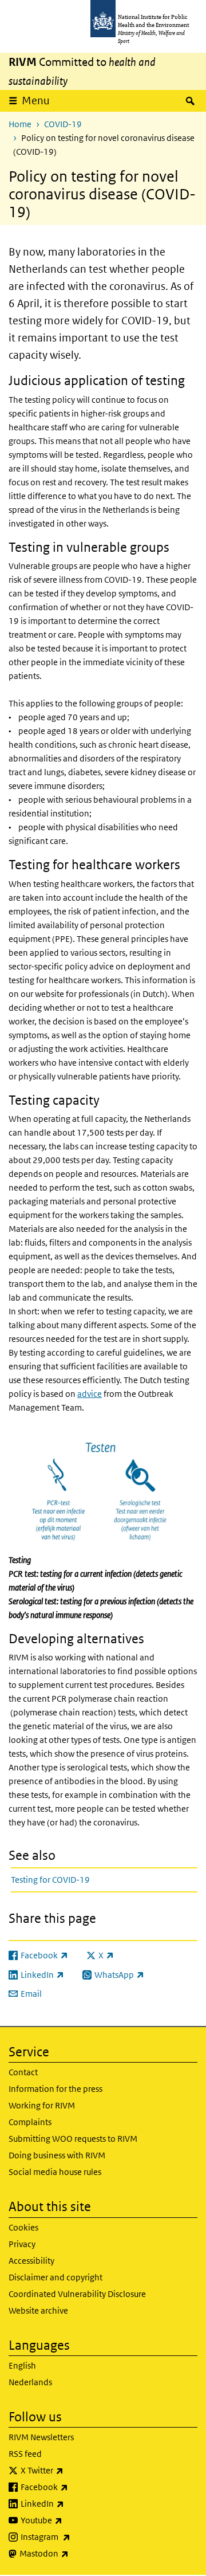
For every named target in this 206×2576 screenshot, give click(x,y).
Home (20, 124)
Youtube (72, 2520)
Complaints (30, 2122)
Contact (23, 2072)
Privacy (22, 2244)
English (22, 2365)
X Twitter (72, 2470)
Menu (36, 101)
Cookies (23, 2227)
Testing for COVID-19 (50, 1880)
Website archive (38, 2310)
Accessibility (31, 2261)
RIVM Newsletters (41, 2437)
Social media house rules (55, 2172)
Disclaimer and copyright (56, 2277)
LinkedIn (72, 2503)
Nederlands (30, 2382)
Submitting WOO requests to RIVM (73, 2139)
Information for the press (56, 2089)
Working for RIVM (42, 2105)
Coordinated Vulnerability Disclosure (77, 2294)
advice (90, 1394)
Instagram (76, 2536)
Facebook (74, 2487)
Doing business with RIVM (57, 2155)
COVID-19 (63, 124)
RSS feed (25, 2454)
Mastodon (74, 2553)
